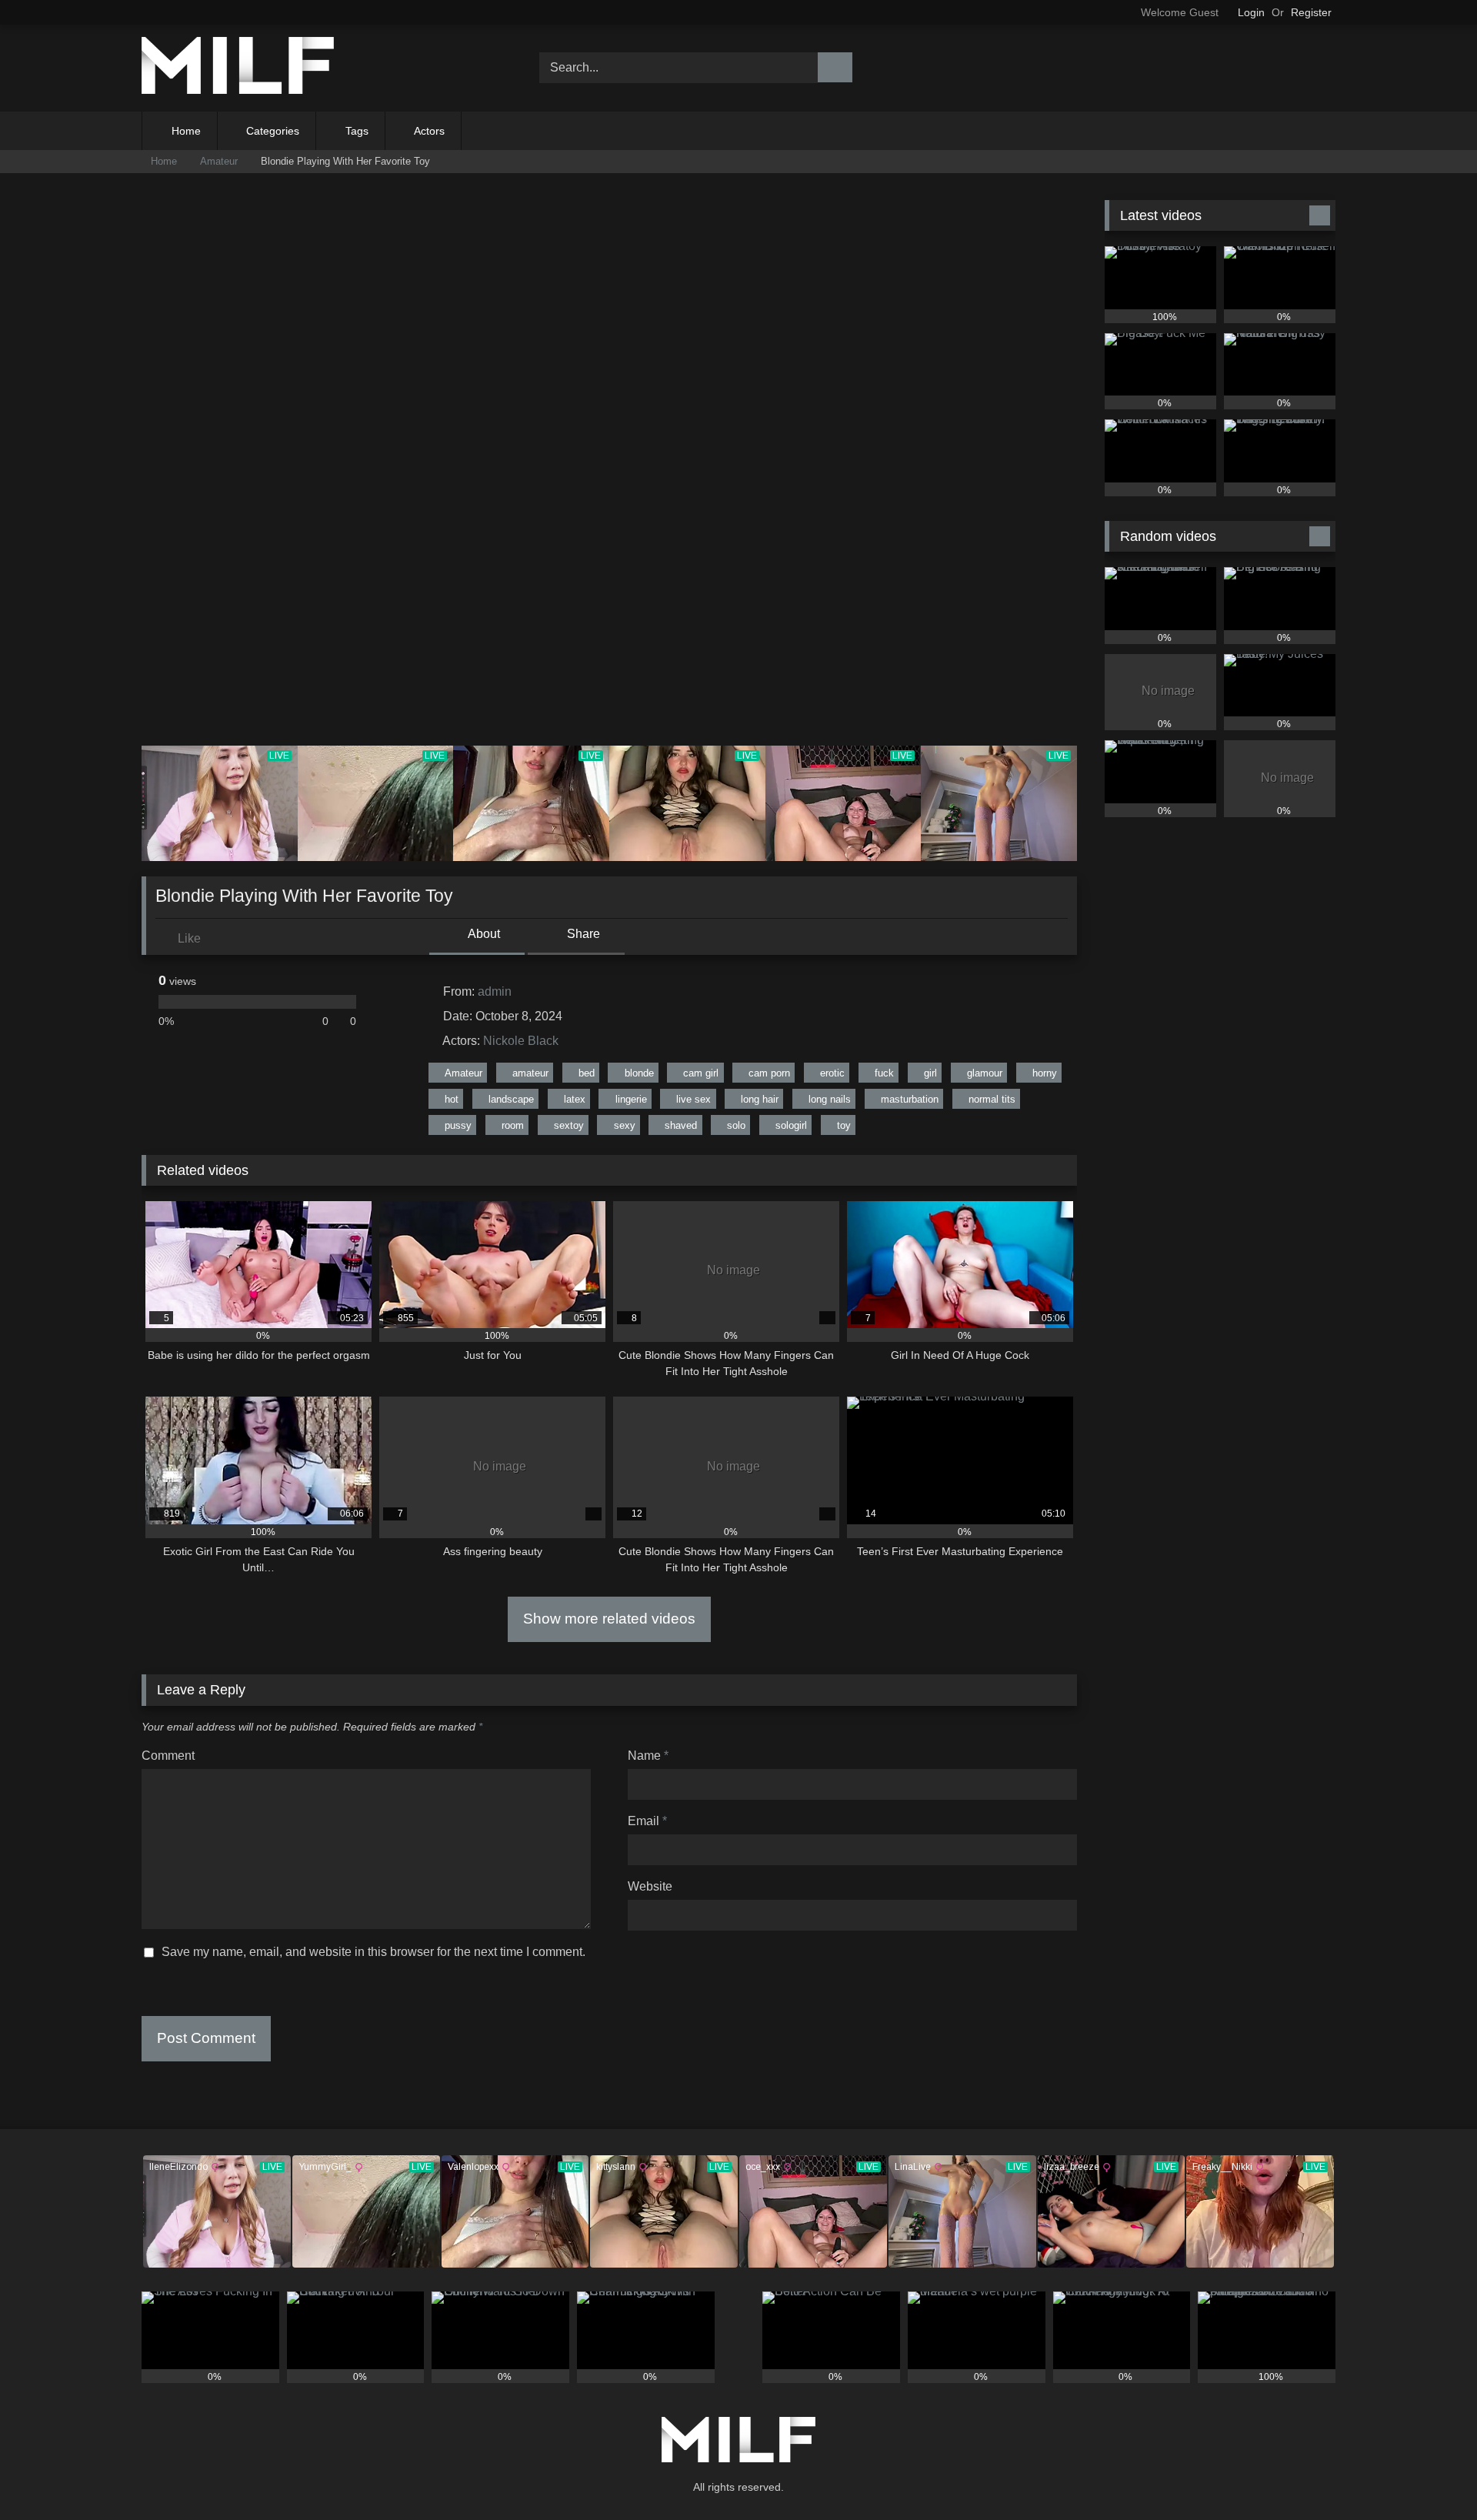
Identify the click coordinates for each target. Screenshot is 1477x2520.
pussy (458, 1125)
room (513, 1125)
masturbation (910, 1099)
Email (647, 1821)
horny (1045, 1073)
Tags (357, 131)
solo (736, 1125)
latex (575, 1099)
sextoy (569, 1125)
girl (930, 1073)
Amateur (219, 161)
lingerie (631, 1099)
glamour (985, 1073)
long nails (830, 1099)
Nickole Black (521, 1041)
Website (650, 1886)
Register (1311, 12)
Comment (168, 1756)
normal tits (992, 1099)
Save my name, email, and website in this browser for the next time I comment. (373, 1952)
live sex (693, 1099)
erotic (832, 1073)
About (483, 934)
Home (186, 131)
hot (452, 1099)
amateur (530, 1073)
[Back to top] (1431, 2474)
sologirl (791, 1125)
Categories (273, 131)
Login (1251, 12)
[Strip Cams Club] (238, 68)
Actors (429, 131)
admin (495, 991)
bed (587, 1073)
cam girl (701, 1073)
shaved (681, 1125)
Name (648, 1756)
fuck (884, 1073)
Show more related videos (609, 1619)
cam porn (769, 1073)
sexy (625, 1125)
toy (844, 1125)
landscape (511, 1099)
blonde (639, 1073)
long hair (760, 1099)
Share (582, 934)
